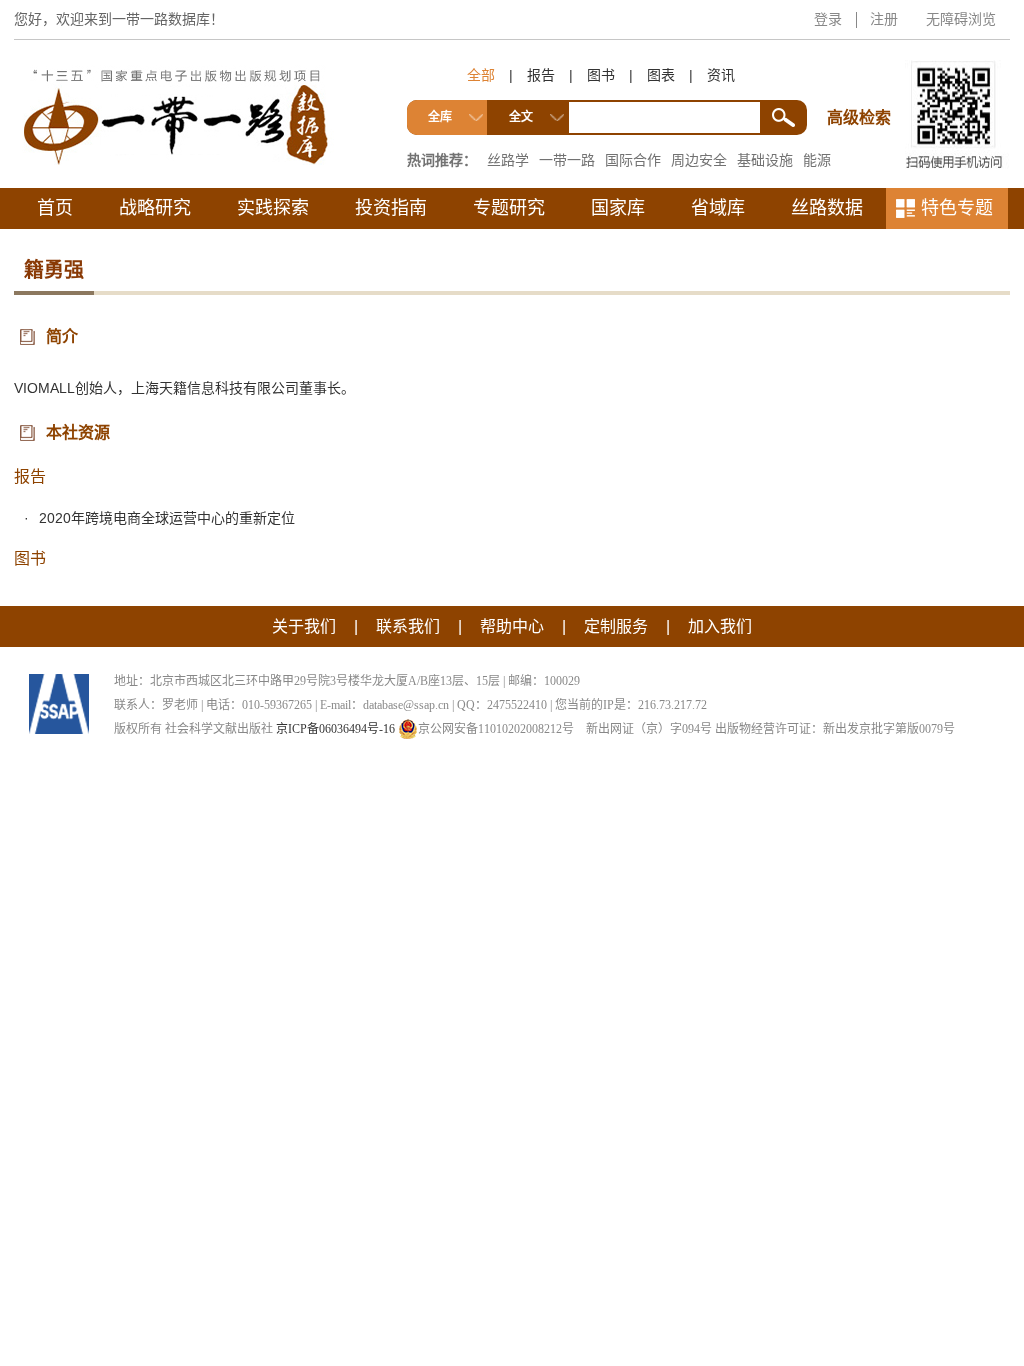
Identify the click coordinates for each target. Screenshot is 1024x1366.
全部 (481, 75)
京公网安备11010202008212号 (496, 729)
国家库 (618, 208)
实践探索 (273, 208)
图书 (601, 75)
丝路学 (508, 160)
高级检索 (862, 80)
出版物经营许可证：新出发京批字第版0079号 (835, 729)
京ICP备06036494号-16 (335, 729)
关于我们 (304, 626)
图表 (661, 75)
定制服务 (616, 626)
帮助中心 (512, 626)
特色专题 (957, 208)
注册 (884, 19)
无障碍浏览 (961, 19)
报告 (541, 75)
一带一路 (567, 160)
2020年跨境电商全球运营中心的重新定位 (167, 518)
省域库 (718, 208)
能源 (817, 160)
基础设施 (765, 160)
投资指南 (391, 208)
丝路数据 (827, 208)
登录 (828, 19)
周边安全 (699, 160)
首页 (55, 208)
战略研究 (155, 208)
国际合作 (633, 160)
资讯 (721, 75)
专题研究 (509, 208)
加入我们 (720, 626)
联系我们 (408, 626)
